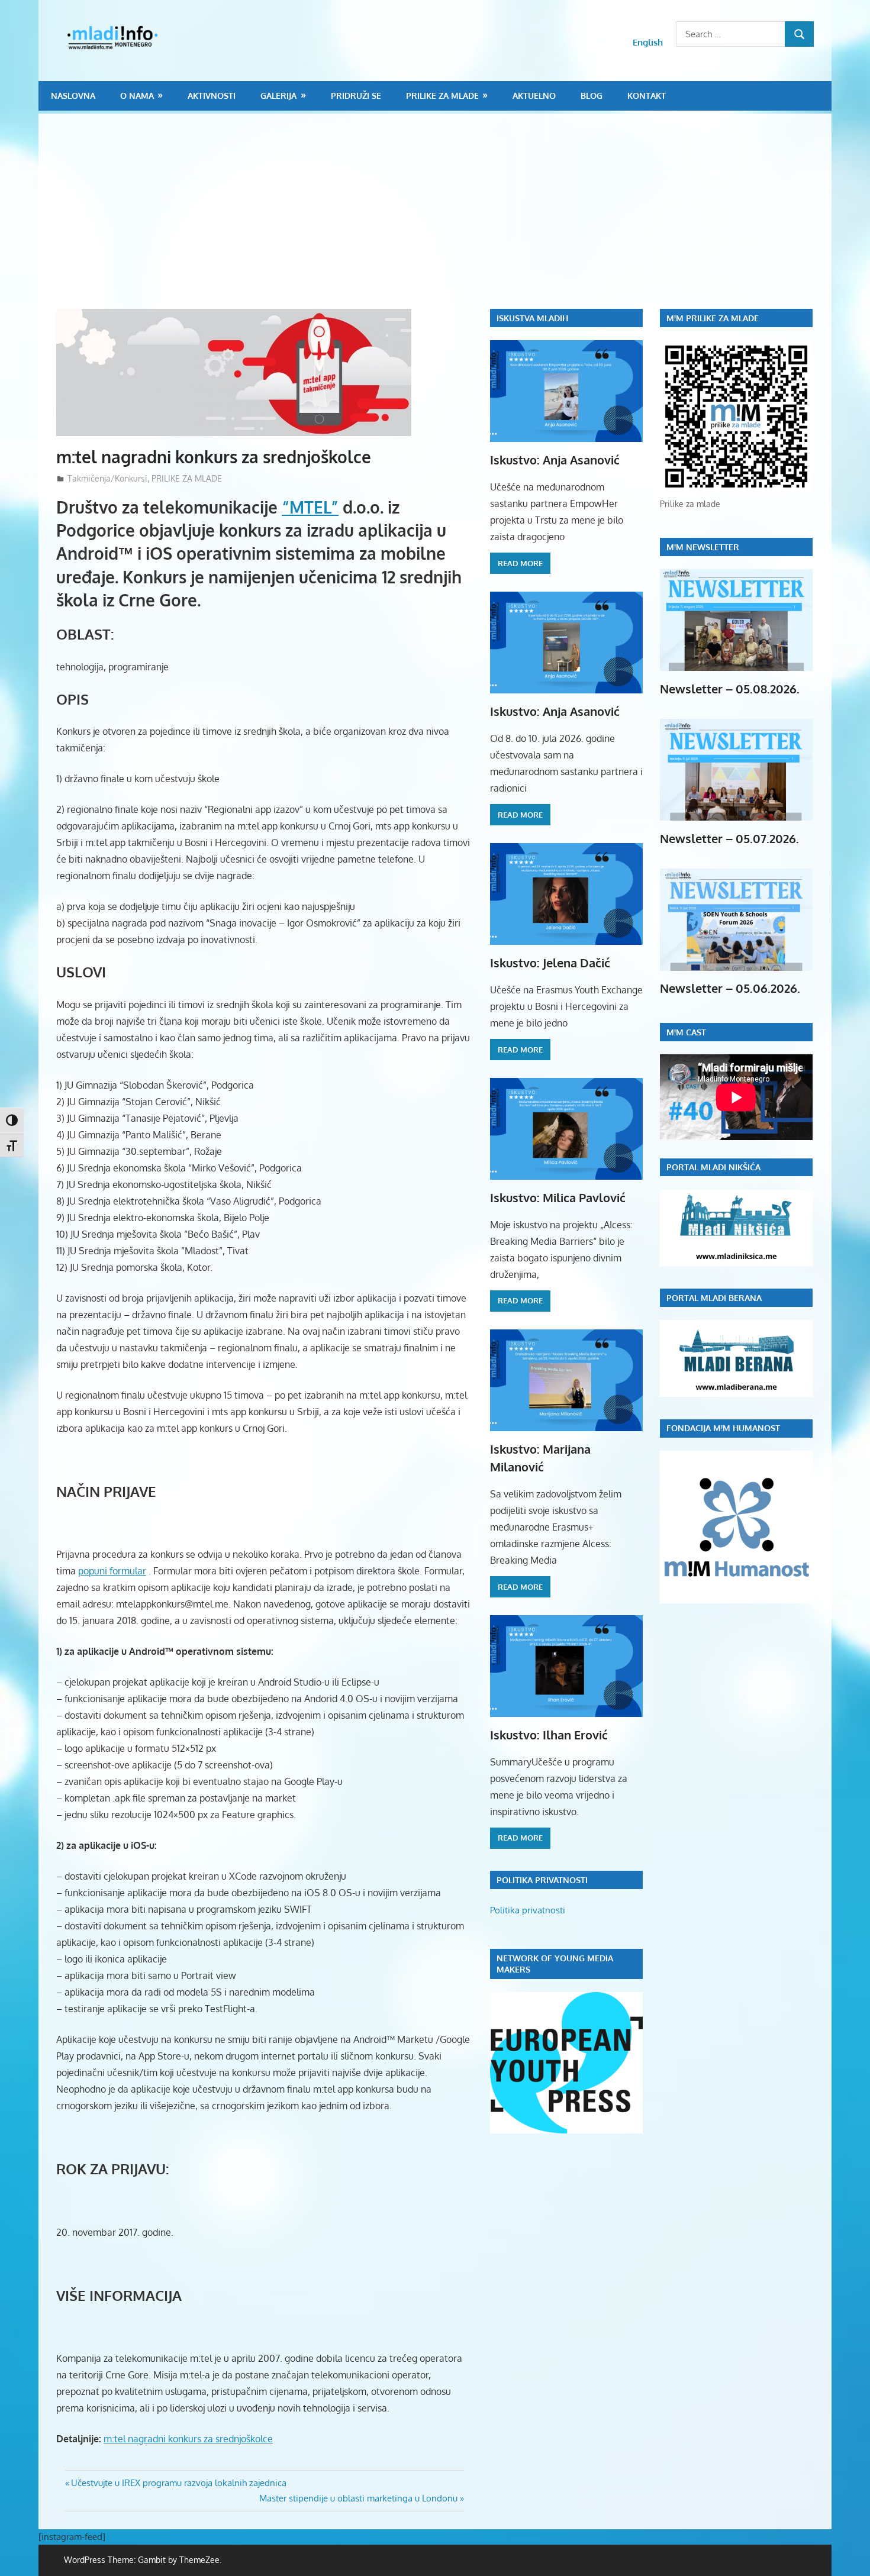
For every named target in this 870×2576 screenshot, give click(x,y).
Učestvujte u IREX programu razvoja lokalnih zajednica (178, 2483)
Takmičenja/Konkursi (107, 478)
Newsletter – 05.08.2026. (730, 689)
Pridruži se (356, 96)
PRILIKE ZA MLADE (442, 96)
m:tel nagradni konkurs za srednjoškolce (188, 2439)
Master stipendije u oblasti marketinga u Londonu (358, 2498)
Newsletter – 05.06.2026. (730, 988)
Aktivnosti (212, 96)
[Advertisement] (444, 220)
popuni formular (112, 1571)
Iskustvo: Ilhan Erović (549, 1735)
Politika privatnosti (528, 1910)
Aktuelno (534, 96)
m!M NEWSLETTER (703, 547)
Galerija (278, 96)
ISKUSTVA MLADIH (532, 318)
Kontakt (647, 96)
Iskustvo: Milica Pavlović (558, 1197)
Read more (520, 563)
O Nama (137, 96)
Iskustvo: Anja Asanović (555, 460)
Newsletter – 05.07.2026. (729, 838)
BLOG (592, 96)
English (648, 42)
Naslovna (73, 96)
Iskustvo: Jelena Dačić (550, 963)
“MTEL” (310, 507)
